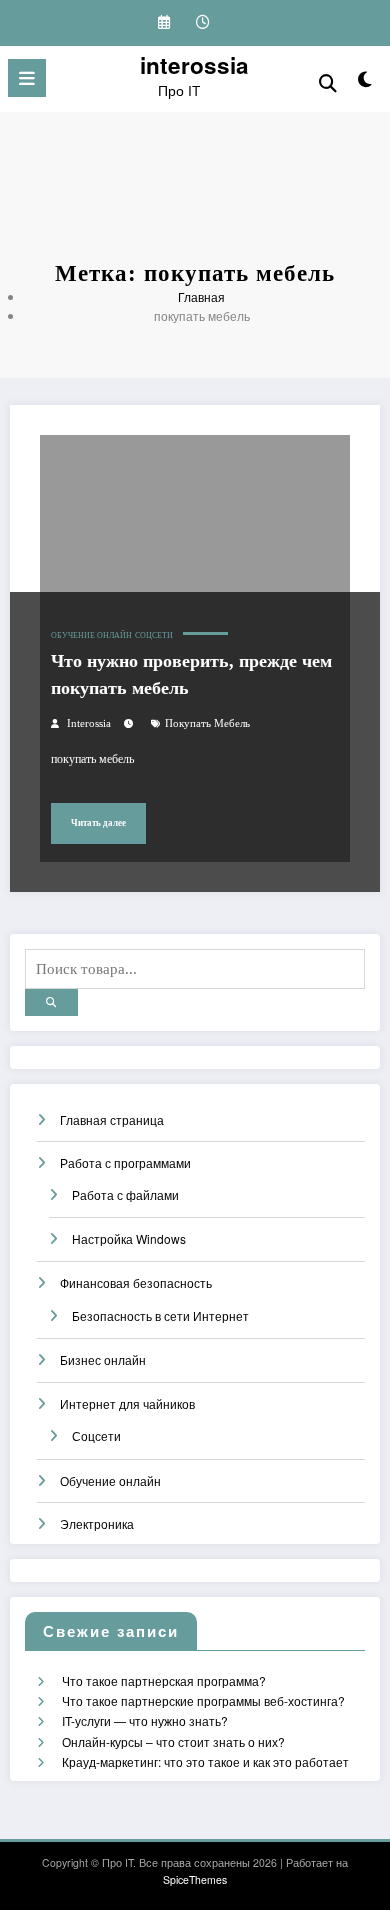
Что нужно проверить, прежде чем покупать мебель (191, 674)
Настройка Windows (129, 1238)
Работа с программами (125, 1162)
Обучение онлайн (91, 635)
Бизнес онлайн (103, 1359)
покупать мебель (207, 723)
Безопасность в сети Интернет (160, 1315)
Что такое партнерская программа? (164, 1680)
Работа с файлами (125, 1194)
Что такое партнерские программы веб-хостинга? (203, 1700)
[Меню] (27, 78)
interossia (194, 65)
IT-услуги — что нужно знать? (145, 1720)
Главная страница (112, 1119)
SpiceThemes (195, 1879)
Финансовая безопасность (136, 1282)
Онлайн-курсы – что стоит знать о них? (173, 1741)
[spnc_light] (364, 82)
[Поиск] (328, 81)
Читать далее (98, 823)
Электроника (97, 1523)
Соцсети (154, 635)
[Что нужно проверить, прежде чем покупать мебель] (195, 590)
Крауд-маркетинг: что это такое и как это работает (205, 1761)
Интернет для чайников (127, 1403)
